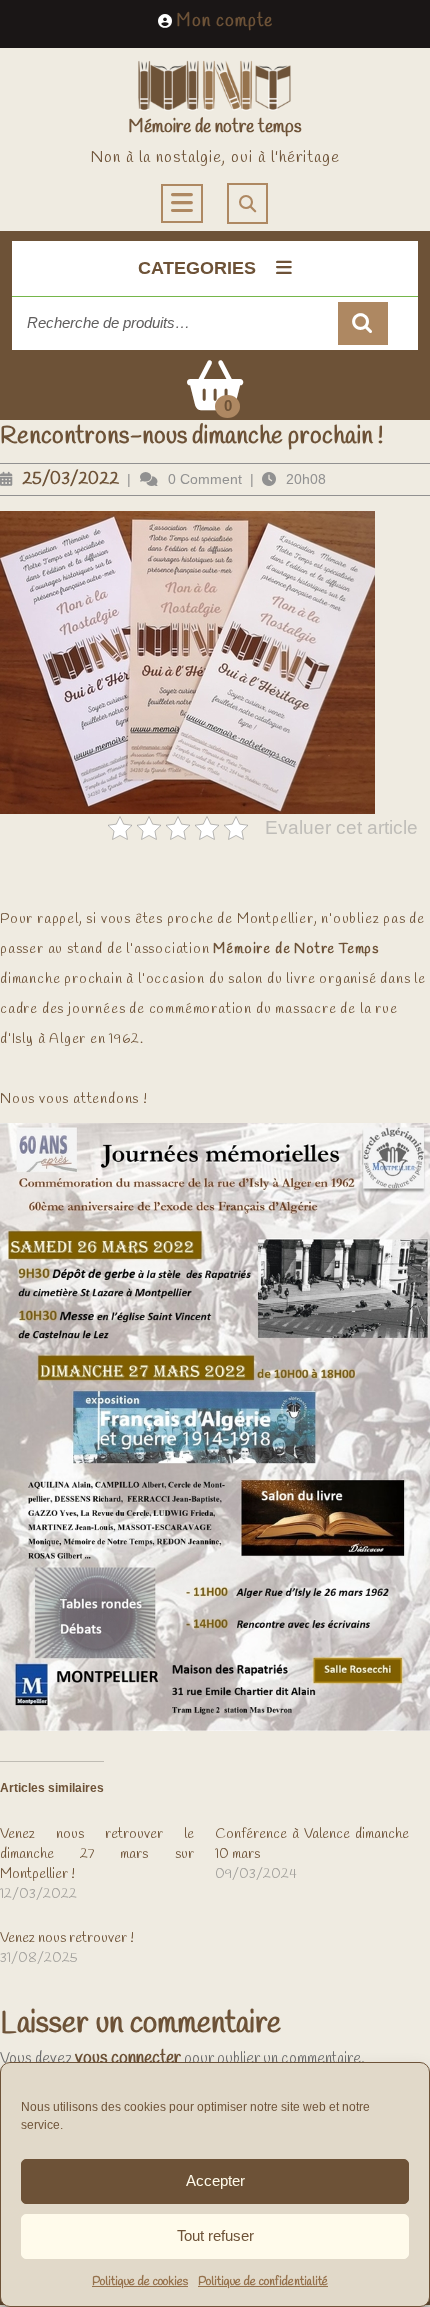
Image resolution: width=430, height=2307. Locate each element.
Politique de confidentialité (263, 2282)
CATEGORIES (197, 268)
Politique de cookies (140, 2282)
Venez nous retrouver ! (67, 1938)
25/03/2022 (70, 479)
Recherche (363, 323)
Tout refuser (215, 2235)
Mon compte (225, 21)
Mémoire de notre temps (215, 127)
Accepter (215, 2180)
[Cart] (215, 399)
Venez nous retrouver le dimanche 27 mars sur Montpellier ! (97, 1854)
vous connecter (128, 2058)
